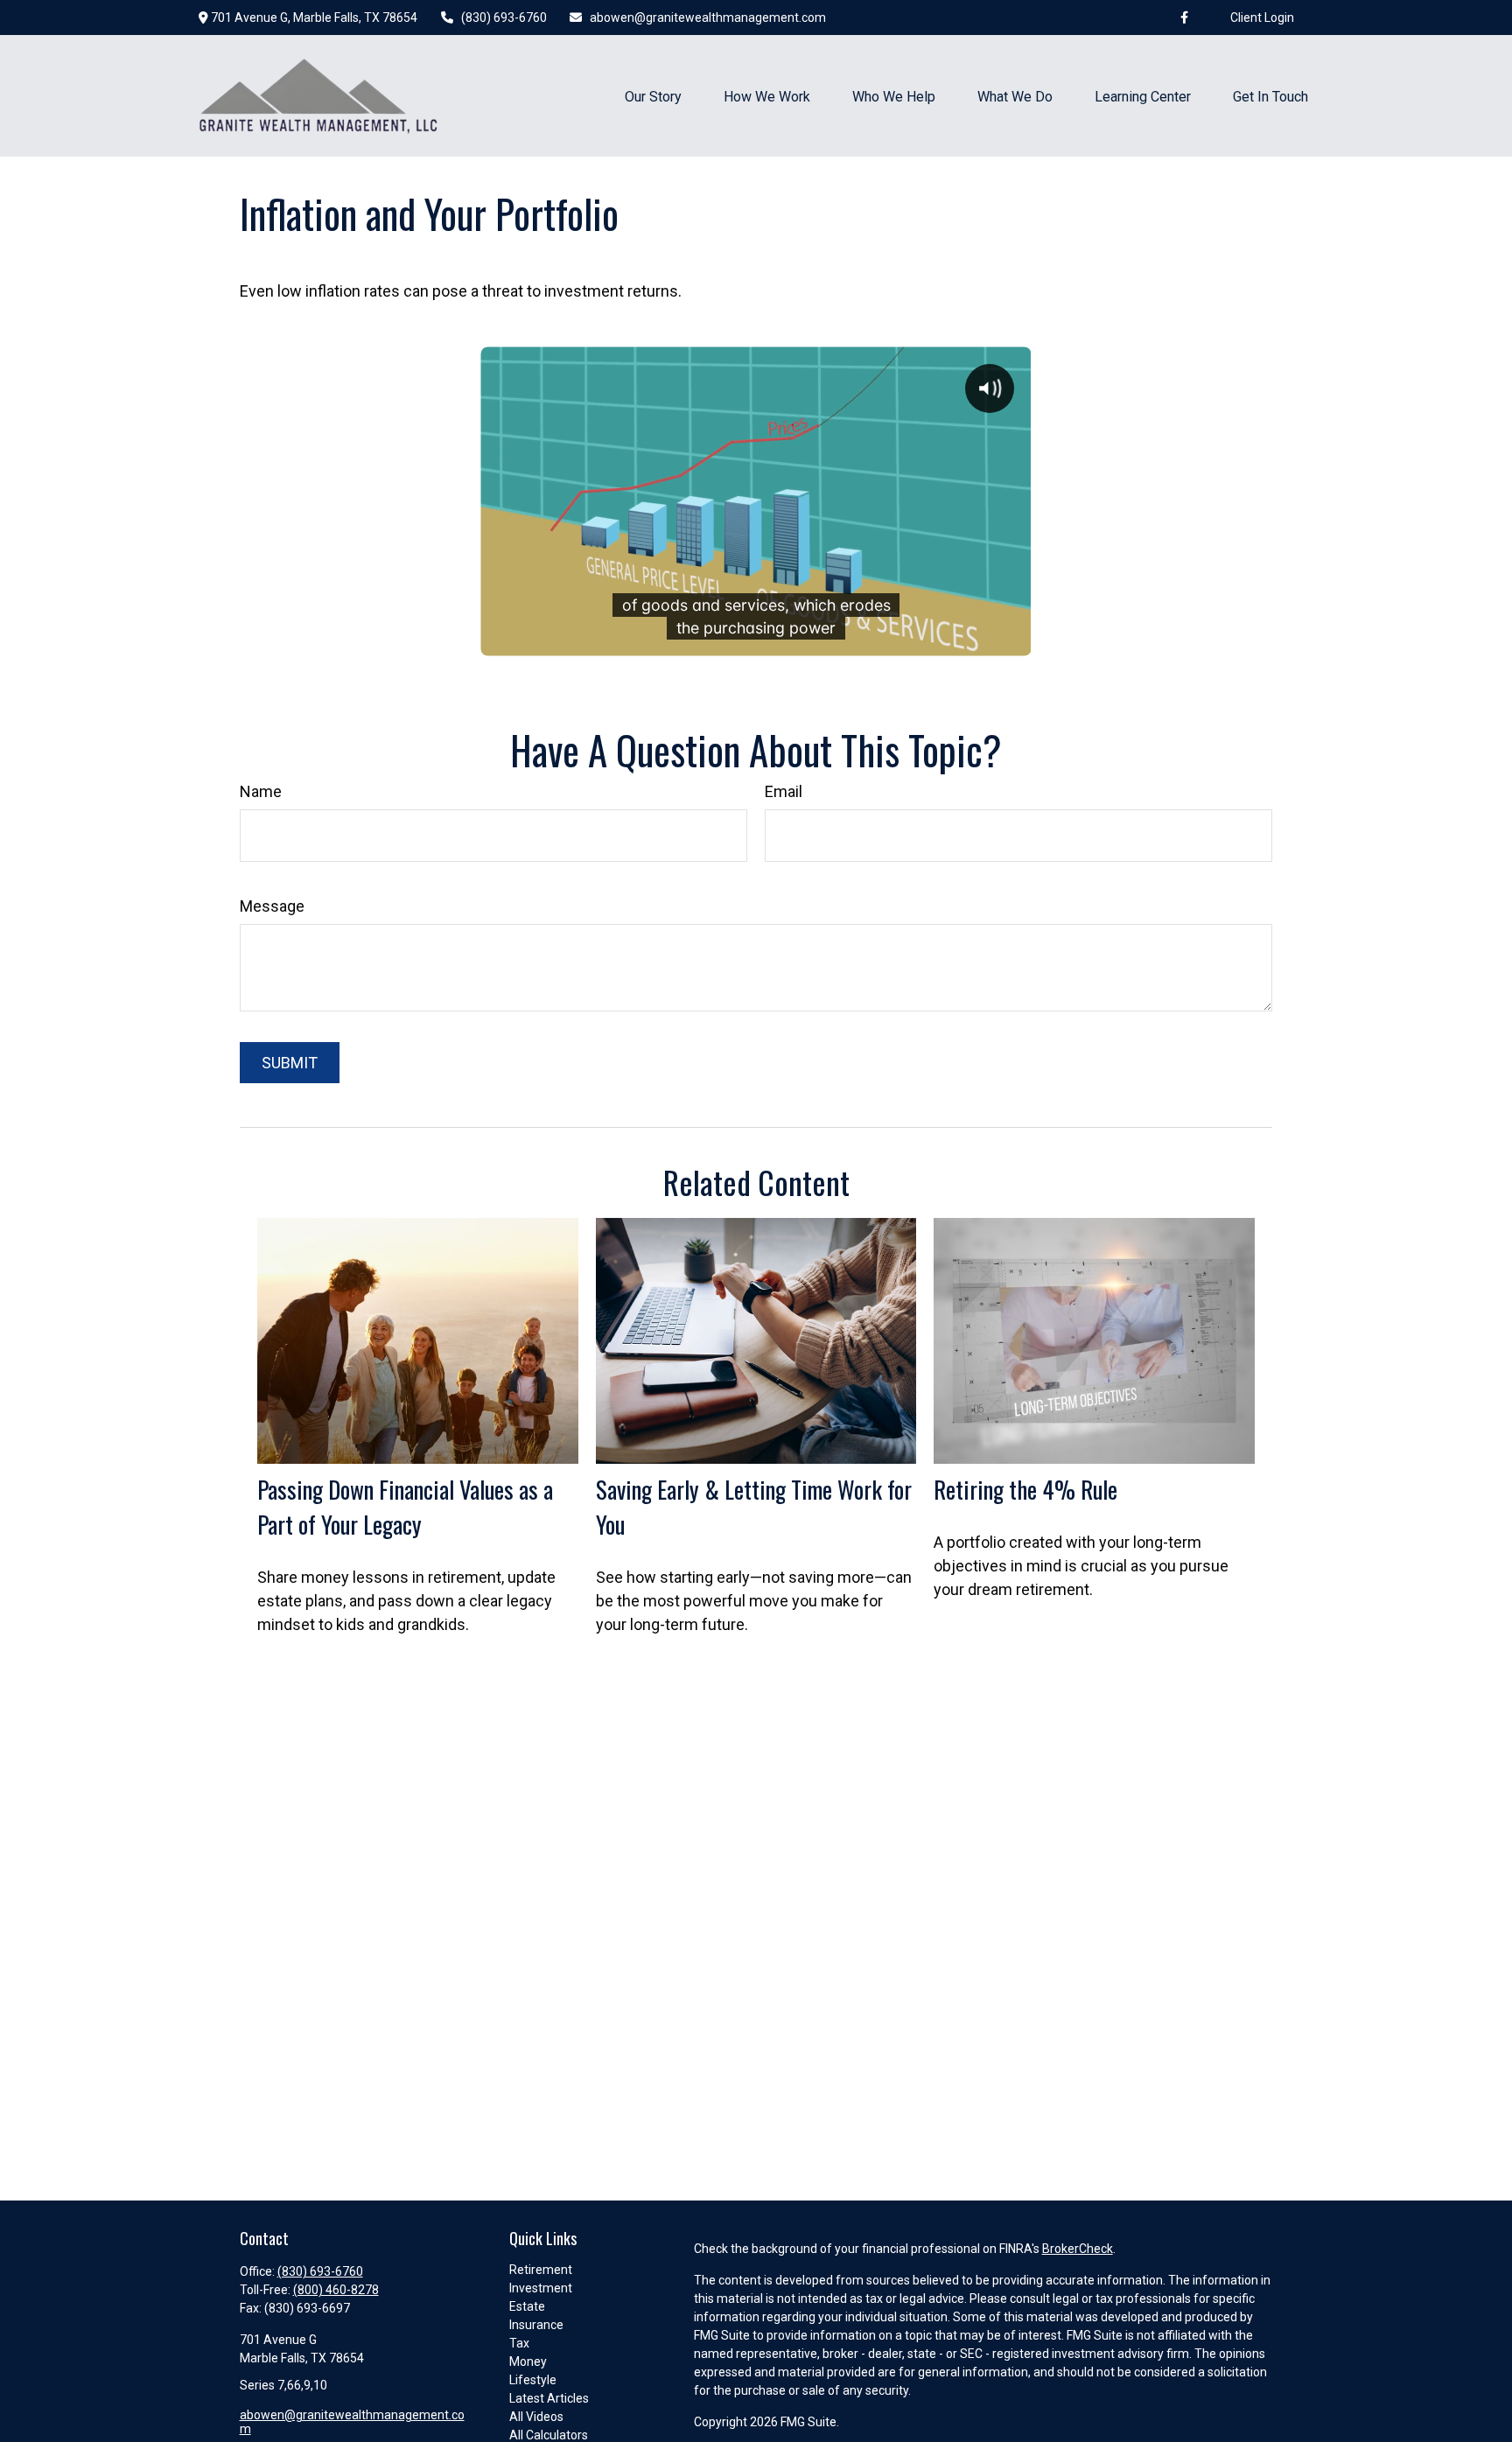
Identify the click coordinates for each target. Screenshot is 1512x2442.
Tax (519, 2343)
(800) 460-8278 (336, 2290)
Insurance (536, 2325)
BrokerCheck (1078, 2249)
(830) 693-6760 (504, 17)
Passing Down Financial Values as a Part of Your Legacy (405, 1507)
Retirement (541, 2270)
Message (272, 906)
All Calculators (549, 2435)
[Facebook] (1184, 17)
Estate (527, 2306)
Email (784, 791)
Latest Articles (549, 2398)
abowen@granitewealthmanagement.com (708, 17)
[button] (653, 95)
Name (261, 791)
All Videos (536, 2417)
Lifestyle (533, 2380)
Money (528, 2362)
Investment (541, 2288)
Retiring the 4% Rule (1025, 1489)
